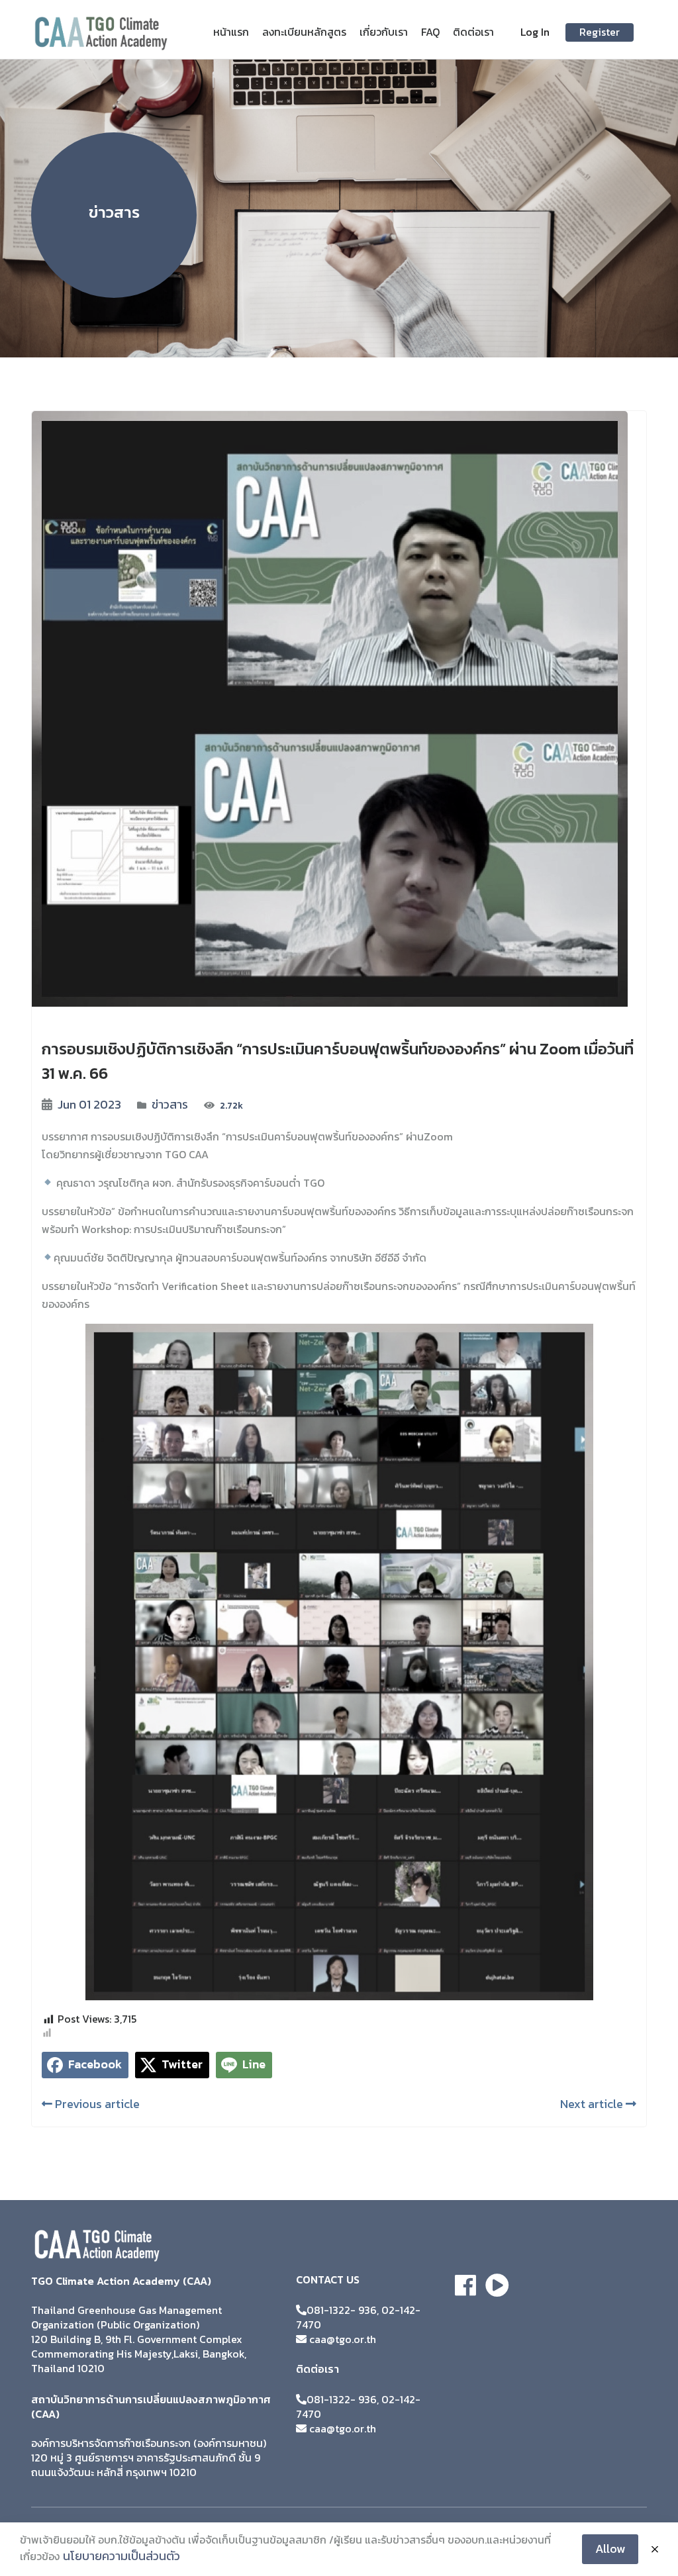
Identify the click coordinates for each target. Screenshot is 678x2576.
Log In (535, 32)
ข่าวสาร (170, 1104)
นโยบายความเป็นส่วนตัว (121, 2556)
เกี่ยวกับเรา (384, 32)
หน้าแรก (231, 32)
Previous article (96, 2104)
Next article (593, 2104)
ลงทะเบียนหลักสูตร (304, 32)
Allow (610, 2549)
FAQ (430, 32)
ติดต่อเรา (473, 32)
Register (600, 32)
